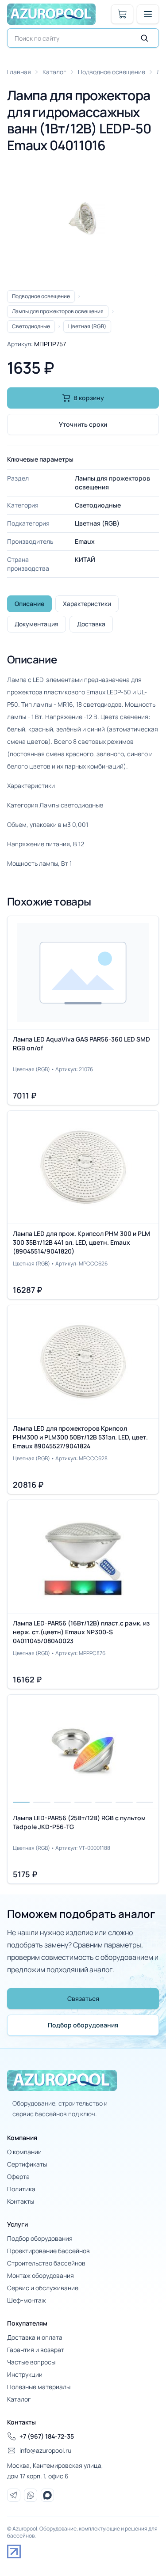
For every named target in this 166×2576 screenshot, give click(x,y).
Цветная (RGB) (87, 326)
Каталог (54, 72)
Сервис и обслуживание (43, 2288)
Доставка (91, 624)
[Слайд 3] (62, 1749)
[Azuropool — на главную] (51, 14)
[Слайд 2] (42, 1749)
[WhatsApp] (31, 2495)
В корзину (89, 398)
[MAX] (47, 2495)
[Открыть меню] (148, 14)
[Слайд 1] (21, 1749)
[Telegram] (14, 2495)
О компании (24, 2152)
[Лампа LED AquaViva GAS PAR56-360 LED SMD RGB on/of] (83, 1010)
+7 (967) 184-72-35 (47, 2436)
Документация (37, 624)
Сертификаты (27, 2164)
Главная (19, 72)
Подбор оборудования (83, 2025)
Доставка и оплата (35, 2337)
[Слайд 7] (145, 1749)
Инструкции (25, 2374)
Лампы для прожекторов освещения (58, 311)
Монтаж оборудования (41, 2275)
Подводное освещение (112, 72)
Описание (29, 604)
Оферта (18, 2176)
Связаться (83, 1998)
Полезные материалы (39, 2387)
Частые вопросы (31, 2362)
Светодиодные (31, 326)
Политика (21, 2189)
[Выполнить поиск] (144, 38)
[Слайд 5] (104, 1749)
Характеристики (87, 604)
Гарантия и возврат (36, 2350)
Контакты (21, 2201)
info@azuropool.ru (45, 2450)
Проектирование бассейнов (48, 2251)
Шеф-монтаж (27, 2300)
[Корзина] (122, 14)
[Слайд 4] (83, 1749)
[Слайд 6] (124, 1749)
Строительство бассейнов (46, 2263)
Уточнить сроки (83, 424)
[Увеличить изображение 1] (83, 219)
